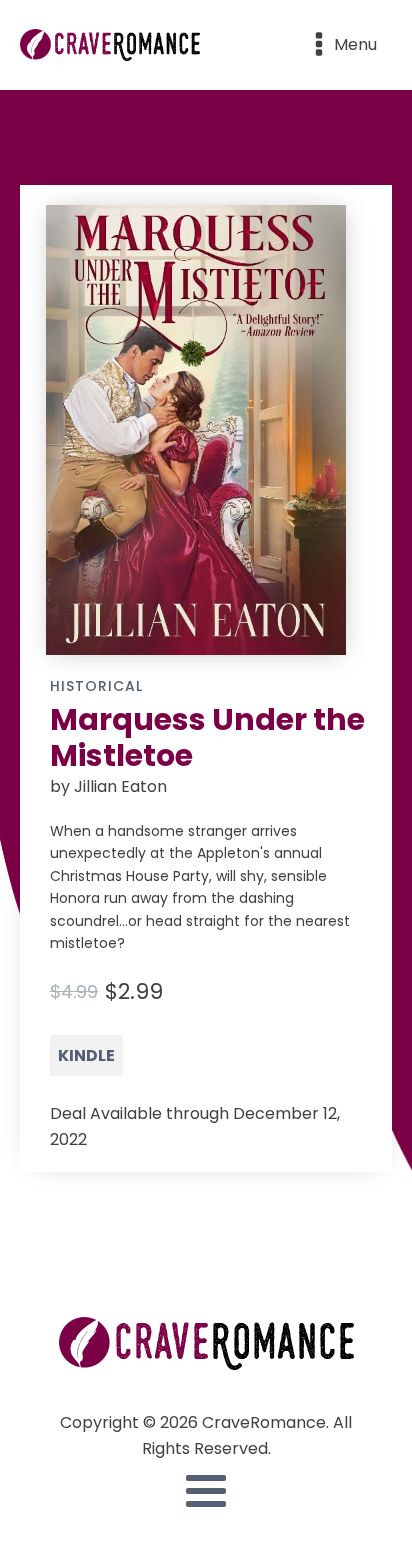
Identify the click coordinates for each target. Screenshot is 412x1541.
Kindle (86, 1055)
